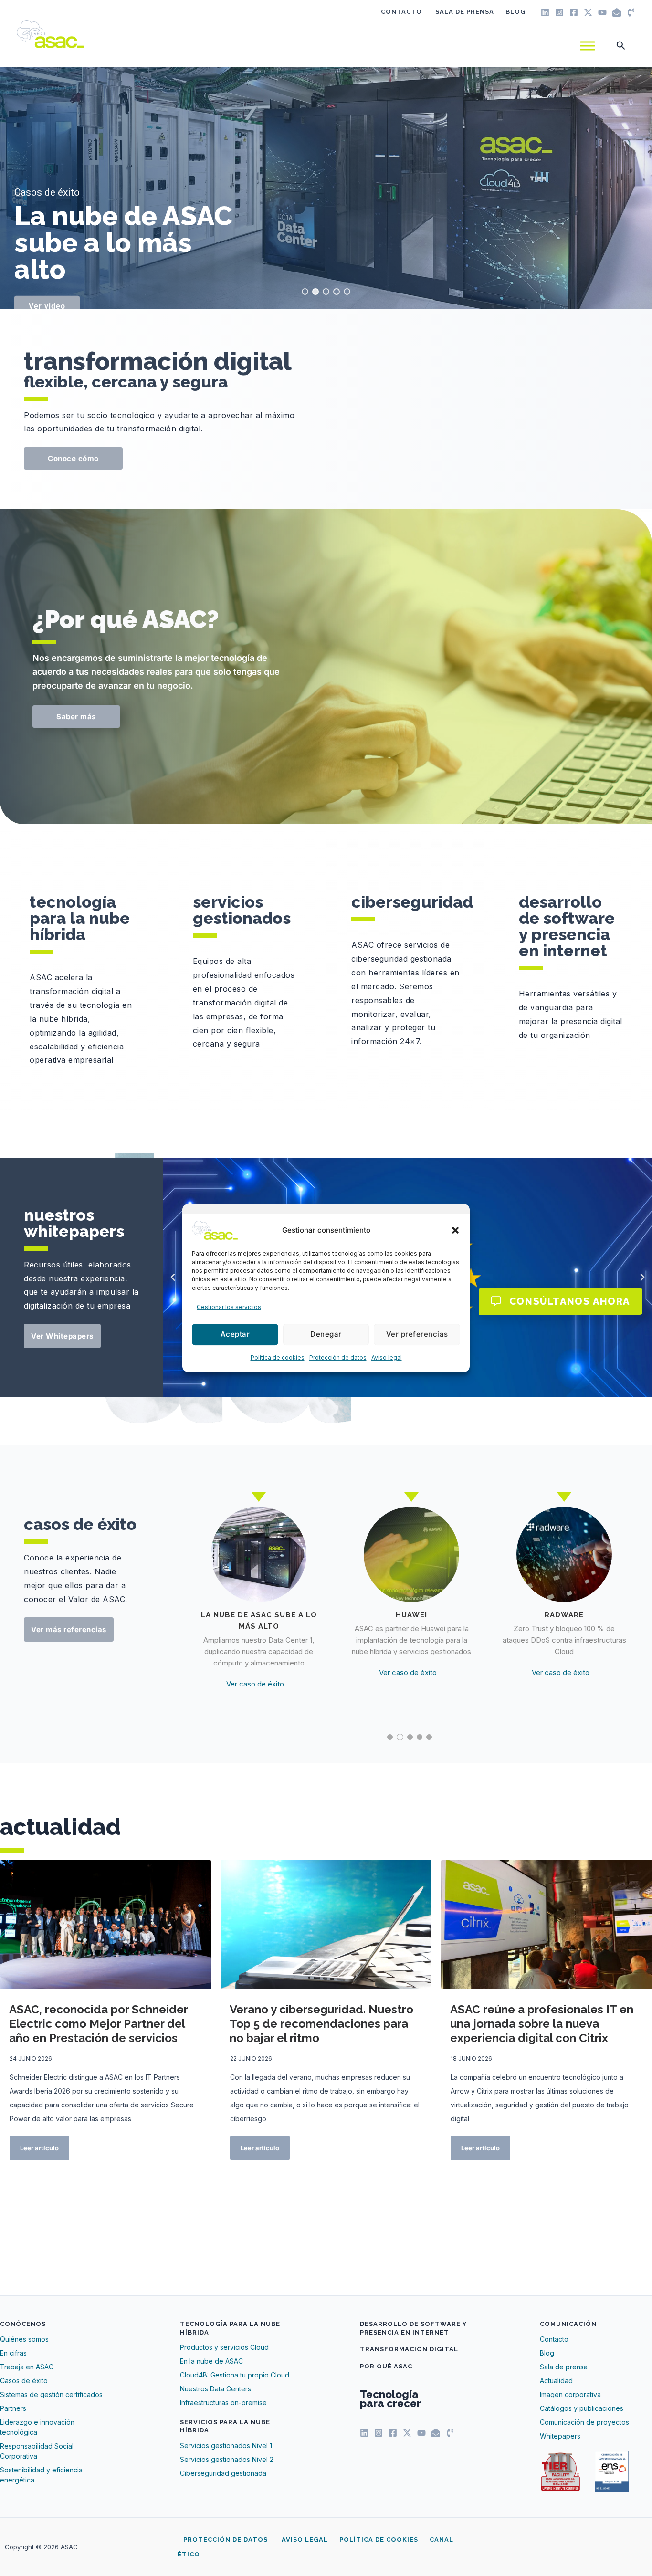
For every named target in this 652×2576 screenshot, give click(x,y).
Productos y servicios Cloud (224, 2347)
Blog (515, 12)
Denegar (326, 1335)
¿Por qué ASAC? (126, 619)
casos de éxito (80, 1524)
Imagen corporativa (570, 2394)
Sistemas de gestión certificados (51, 2394)
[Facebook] (574, 12)
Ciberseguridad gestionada (223, 2473)
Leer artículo (39, 2148)
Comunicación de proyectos (584, 2422)
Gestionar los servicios (229, 1307)
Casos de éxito (47, 193)
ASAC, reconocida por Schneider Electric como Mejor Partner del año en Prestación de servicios (98, 2024)
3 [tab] (410, 1737)
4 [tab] (420, 1737)
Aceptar (235, 1335)
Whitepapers (560, 2436)
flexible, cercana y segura (126, 382)
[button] (455, 1230)
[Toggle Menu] (588, 46)
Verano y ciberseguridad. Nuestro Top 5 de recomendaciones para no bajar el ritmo (321, 2024)
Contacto (401, 12)
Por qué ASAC (386, 2366)
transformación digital (158, 361)
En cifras (13, 2353)
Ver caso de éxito (255, 1661)
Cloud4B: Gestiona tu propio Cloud (235, 2375)
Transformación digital (409, 2349)
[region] (326, 188)
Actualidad (556, 2381)
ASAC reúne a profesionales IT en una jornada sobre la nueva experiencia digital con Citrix (542, 2024)
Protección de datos (338, 1357)
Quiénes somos (24, 2339)
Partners (13, 2408)
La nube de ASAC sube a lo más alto (123, 242)
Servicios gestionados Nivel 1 (226, 2445)
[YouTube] (602, 12)
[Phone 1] (631, 12)
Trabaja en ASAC (27, 2367)
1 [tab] (390, 1737)
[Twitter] (588, 12)
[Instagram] (559, 12)
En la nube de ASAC (211, 2361)
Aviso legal (387, 1357)
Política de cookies (278, 1357)
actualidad (60, 1827)
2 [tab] (400, 1737)
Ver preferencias (417, 1335)
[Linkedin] (545, 12)
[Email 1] (617, 12)
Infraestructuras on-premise (223, 2403)
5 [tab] (429, 1737)
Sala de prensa (465, 12)
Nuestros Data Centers (216, 2389)
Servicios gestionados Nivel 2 (227, 2459)
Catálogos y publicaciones (582, 2408)
